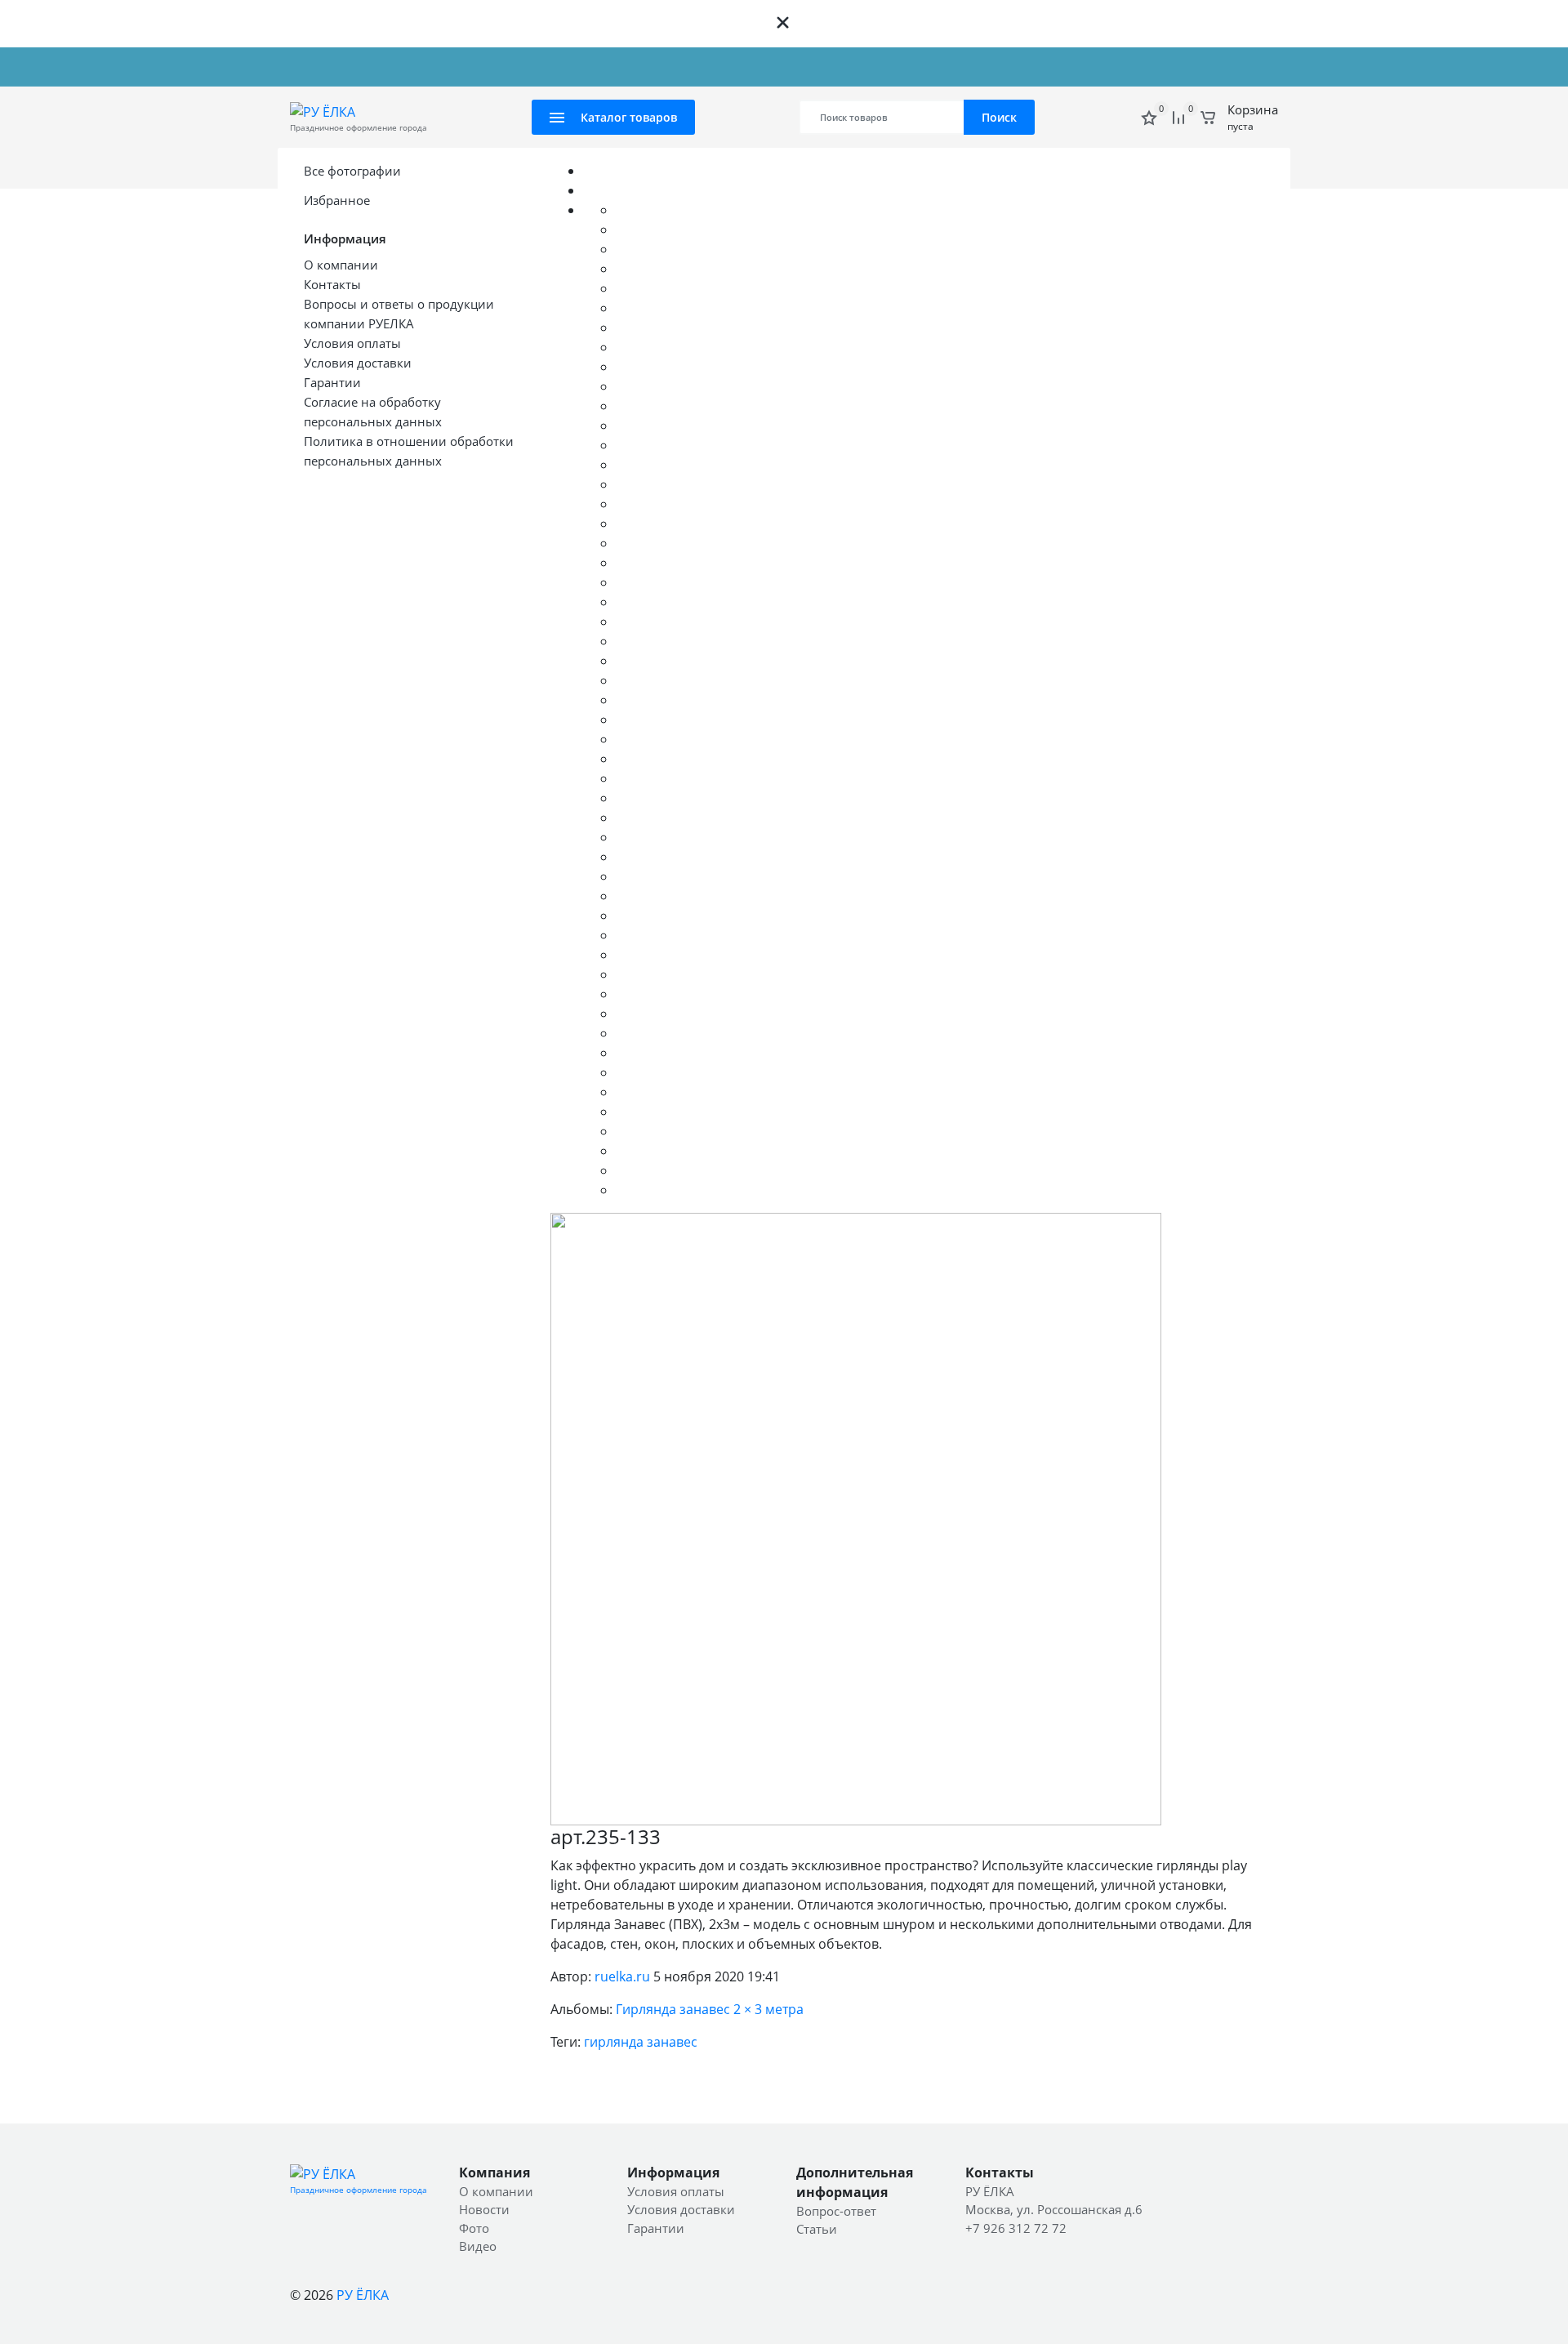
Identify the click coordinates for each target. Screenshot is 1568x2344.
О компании (323, 67)
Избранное (337, 200)
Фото (474, 2228)
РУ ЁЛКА (363, 2295)
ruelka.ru (622, 1976)
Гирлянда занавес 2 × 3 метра (710, 2009)
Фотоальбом (537, 67)
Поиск (999, 117)
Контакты (650, 67)
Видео (597, 67)
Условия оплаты (676, 2191)
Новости (388, 67)
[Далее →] (856, 1517)
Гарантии (656, 2228)
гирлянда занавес (641, 2042)
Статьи (817, 2229)
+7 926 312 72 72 (1232, 67)
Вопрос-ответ (457, 67)
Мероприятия (723, 67)
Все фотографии (352, 171)
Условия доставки (681, 2209)
